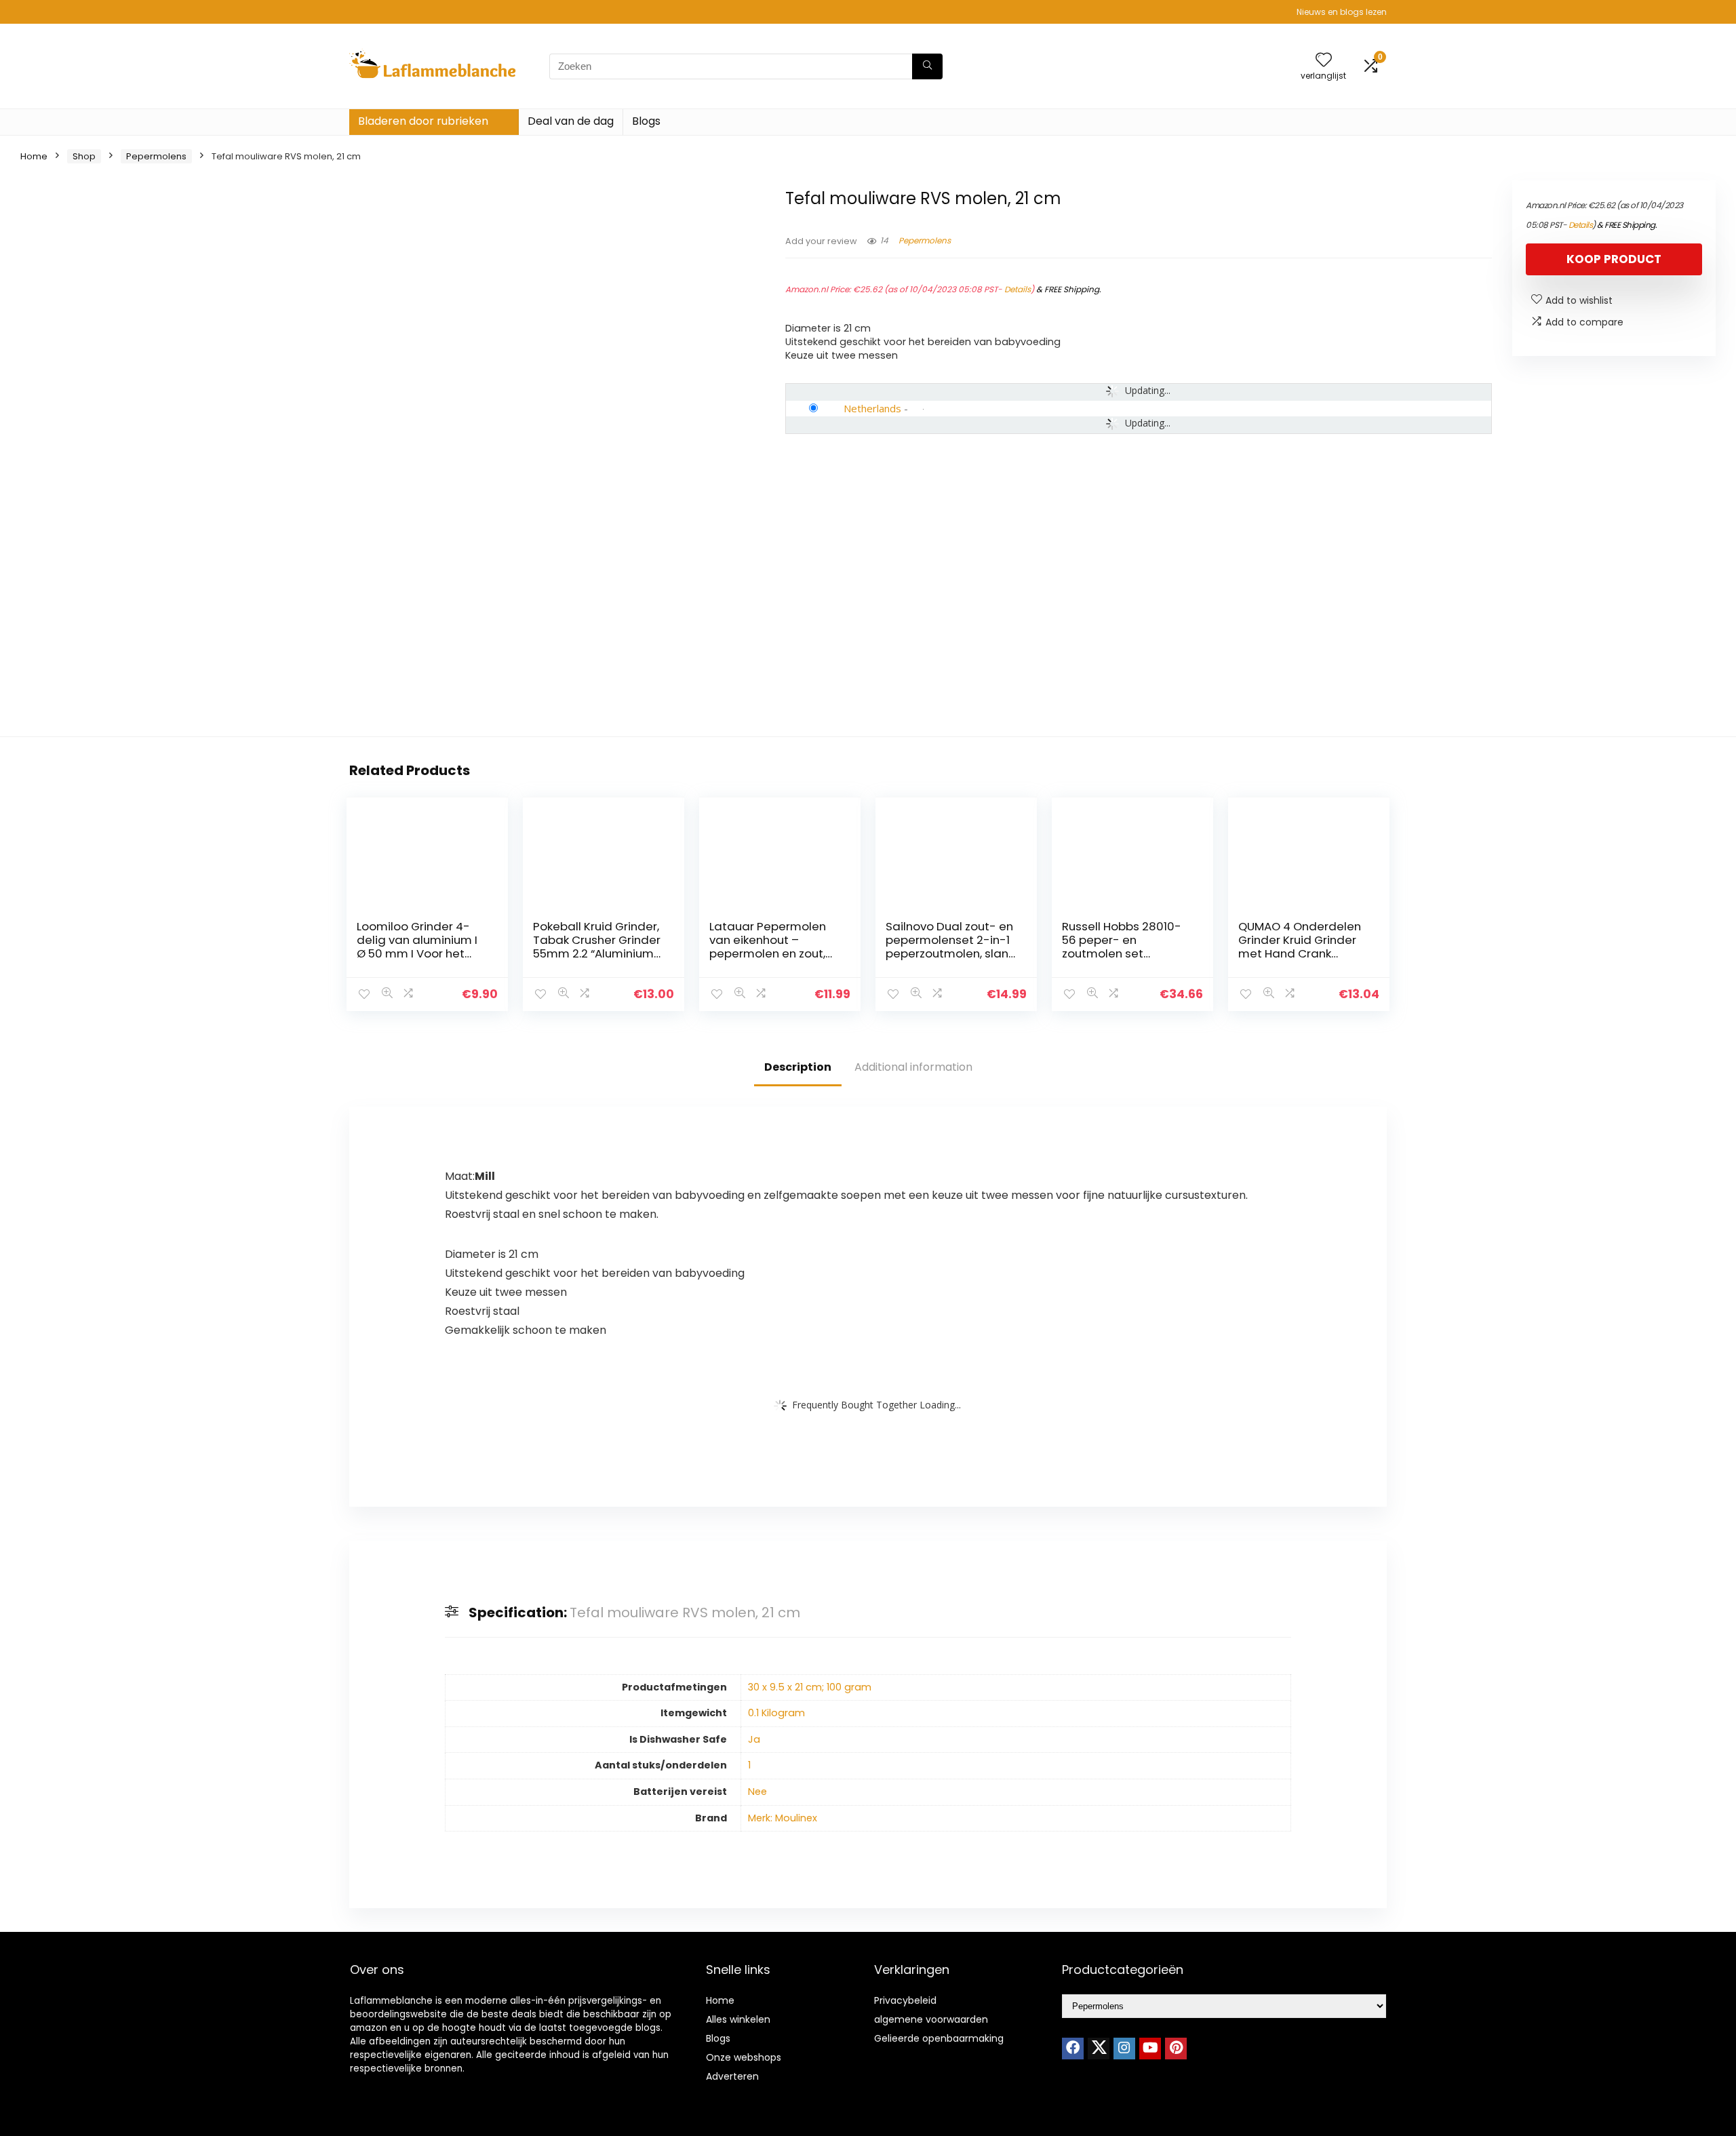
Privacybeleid (905, 2000)
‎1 (749, 1765)
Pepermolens (156, 156)
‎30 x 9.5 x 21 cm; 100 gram (810, 1687)
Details (1018, 289)
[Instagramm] (1124, 2049)
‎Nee (757, 1792)
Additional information (913, 1067)
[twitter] (1099, 2049)
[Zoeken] (927, 66)
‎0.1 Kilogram (776, 1713)
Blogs (646, 121)
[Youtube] (1150, 2049)
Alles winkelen (738, 2019)
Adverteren (732, 2076)
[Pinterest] (1176, 2049)
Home (34, 156)
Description (798, 1067)
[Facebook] (1073, 2049)
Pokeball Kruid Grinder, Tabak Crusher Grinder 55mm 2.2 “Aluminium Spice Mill (597, 947)
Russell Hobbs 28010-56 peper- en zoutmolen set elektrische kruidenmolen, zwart (1122, 953)
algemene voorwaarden (931, 2019)
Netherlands (872, 408)
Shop (84, 156)
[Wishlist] (1324, 61)
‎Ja (754, 1739)
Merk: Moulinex (783, 1818)
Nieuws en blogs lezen (1342, 12)
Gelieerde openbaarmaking (939, 2038)
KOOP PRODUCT (1614, 259)
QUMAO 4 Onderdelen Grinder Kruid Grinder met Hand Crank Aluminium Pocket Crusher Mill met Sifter (1300, 953)
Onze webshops (744, 2057)
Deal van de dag (571, 121)
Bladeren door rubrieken (423, 121)
